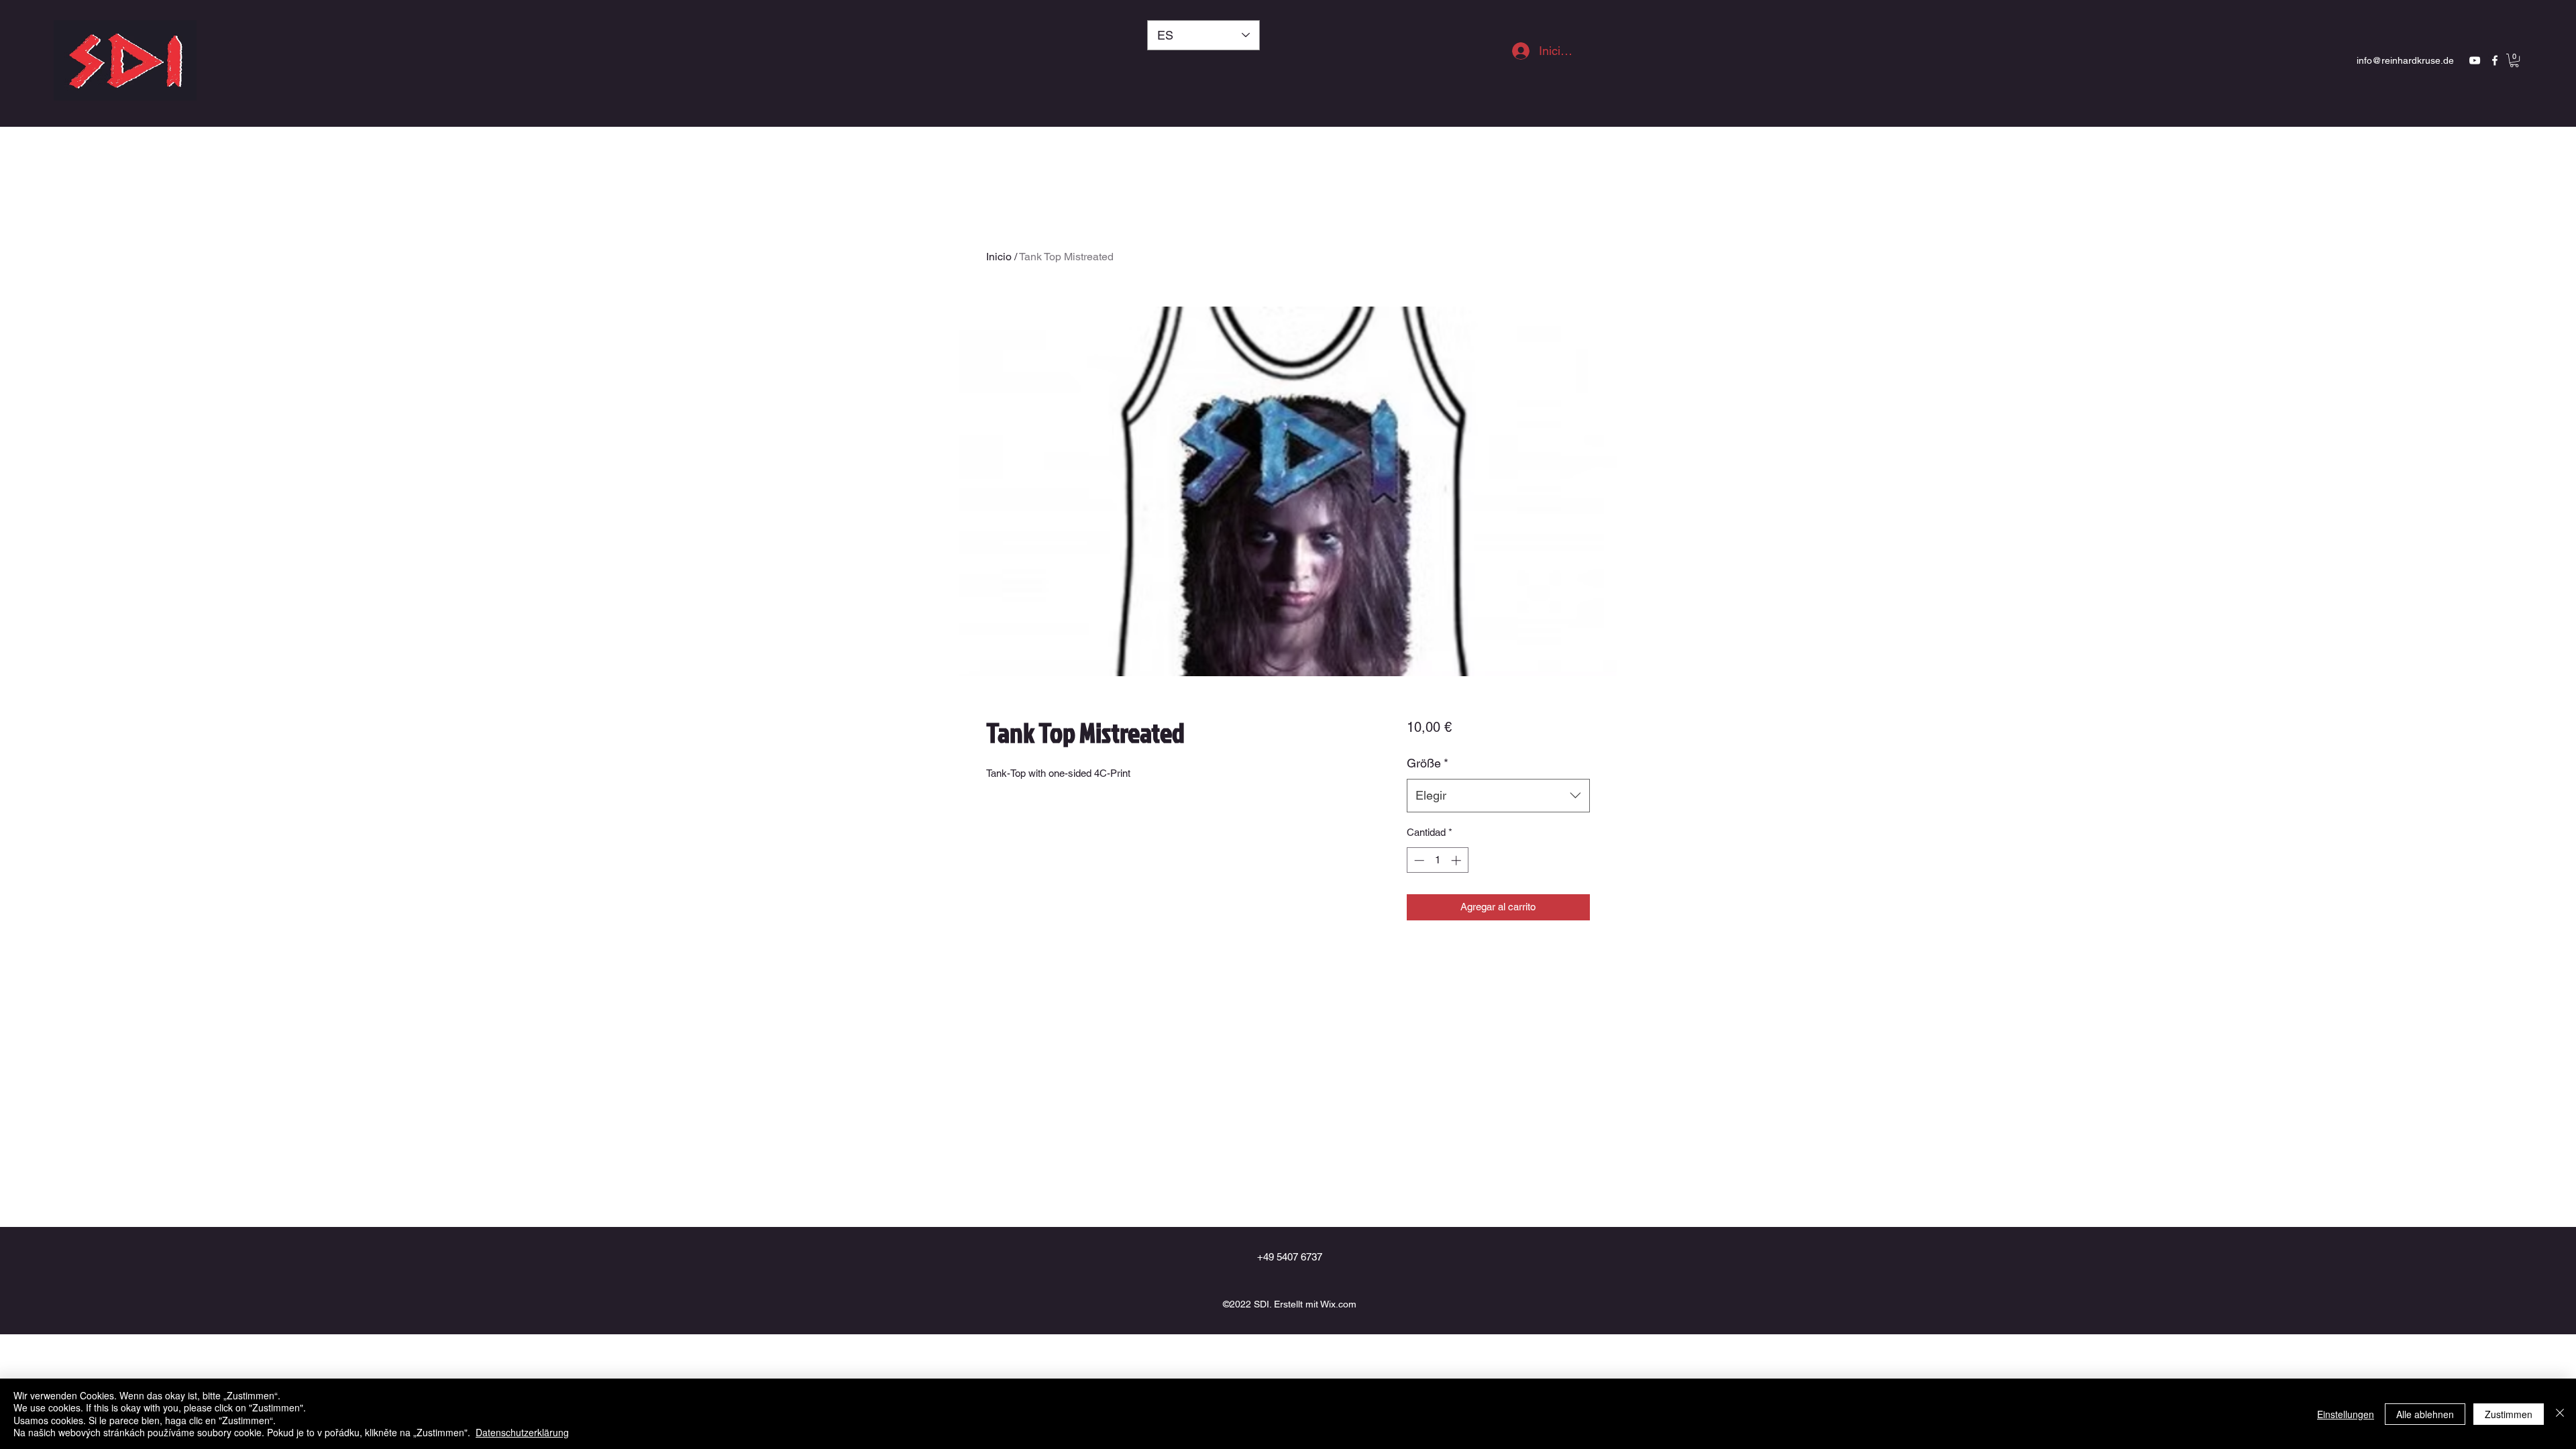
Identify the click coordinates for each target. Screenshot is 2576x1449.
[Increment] (1457, 860)
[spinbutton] (1437, 860)
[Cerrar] (2560, 1414)
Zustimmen (2509, 1414)
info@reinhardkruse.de (2405, 60)
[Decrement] (1418, 860)
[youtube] (2475, 60)
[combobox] (1498, 796)
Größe (1428, 763)
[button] (2514, 60)
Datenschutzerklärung (522, 1432)
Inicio (999, 257)
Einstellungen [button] (2346, 1414)
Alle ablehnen (2425, 1414)
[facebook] (2495, 60)
